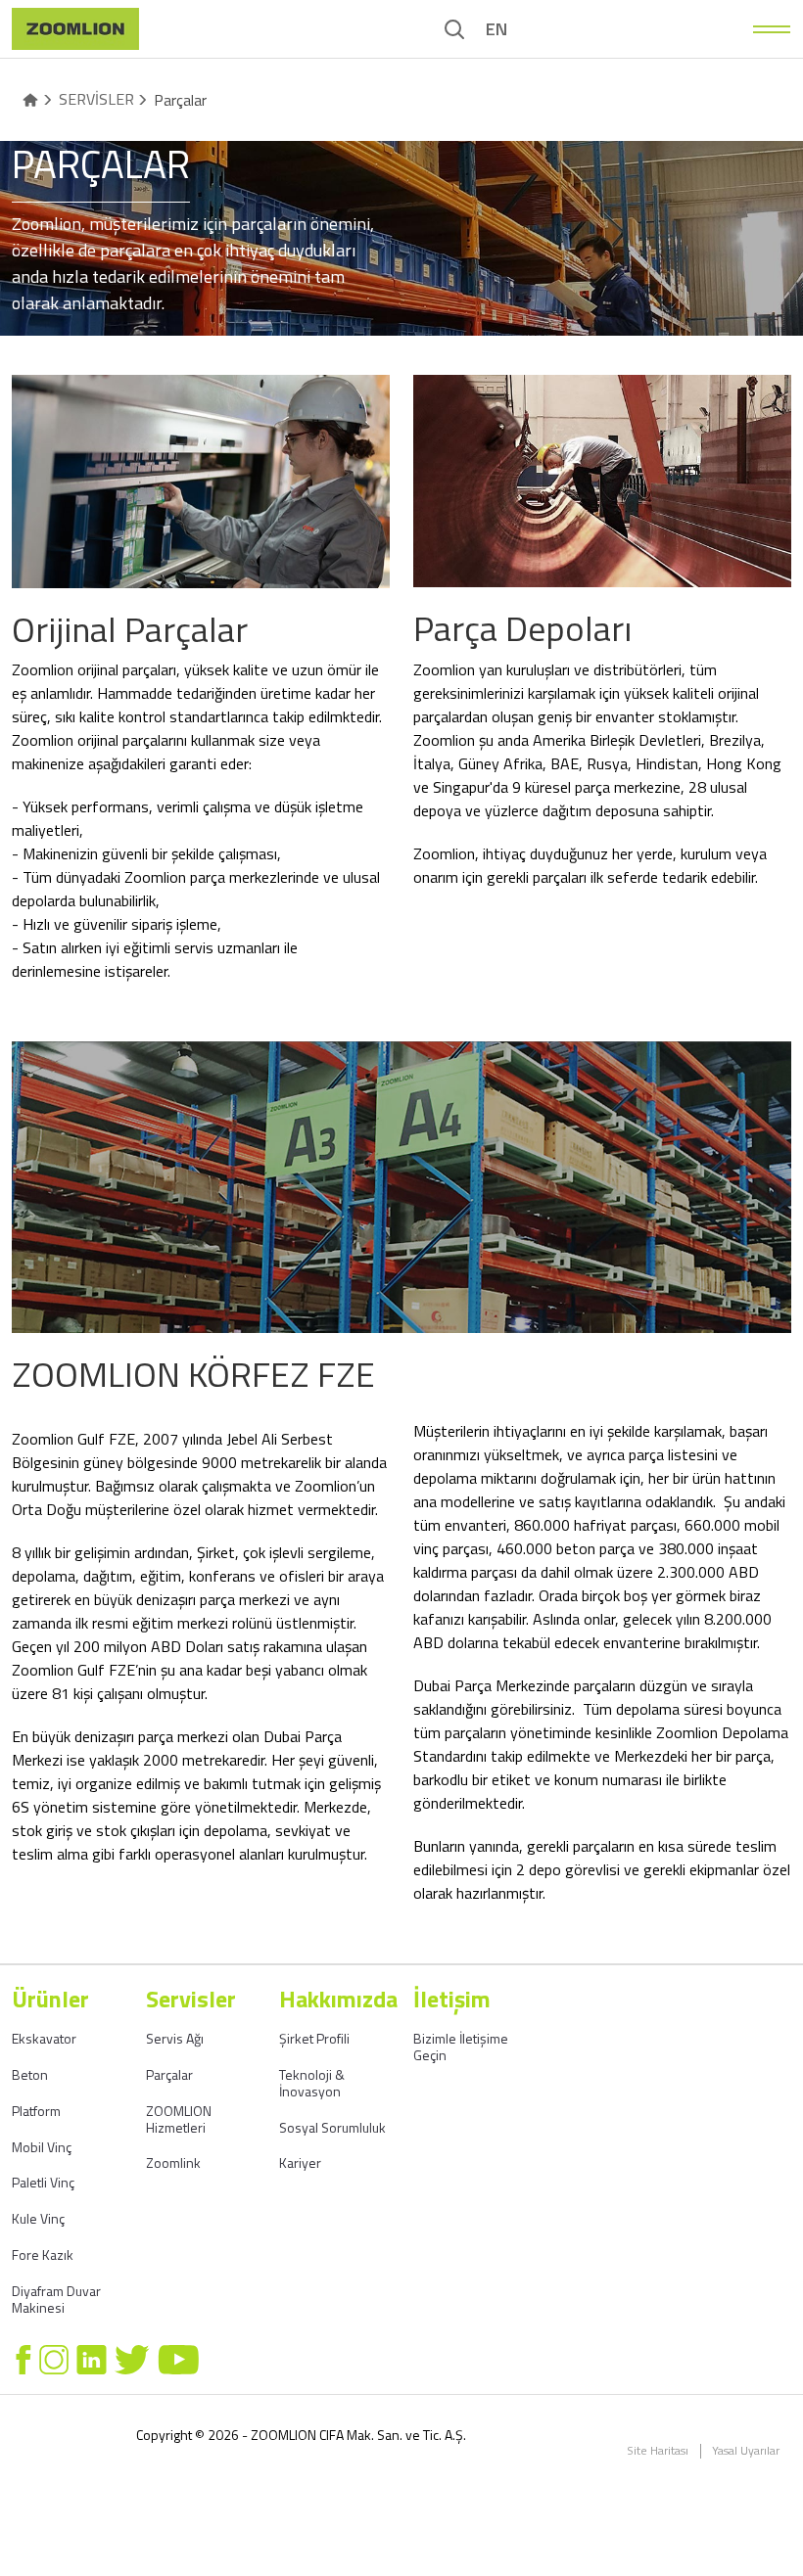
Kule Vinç (38, 2218)
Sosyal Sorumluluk (332, 2127)
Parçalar (169, 2074)
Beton (30, 2074)
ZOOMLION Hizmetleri (179, 2119)
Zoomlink (173, 2162)
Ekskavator (44, 2038)
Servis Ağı (175, 2038)
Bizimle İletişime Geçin (461, 2047)
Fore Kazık (43, 2254)
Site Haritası (658, 2451)
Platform (36, 2111)
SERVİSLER (96, 99)
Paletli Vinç (43, 2182)
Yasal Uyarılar (746, 2451)
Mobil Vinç (42, 2147)
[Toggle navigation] (772, 29)
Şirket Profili (314, 2038)
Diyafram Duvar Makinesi (56, 2299)
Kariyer (300, 2162)
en (496, 29)
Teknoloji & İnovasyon (312, 2083)
